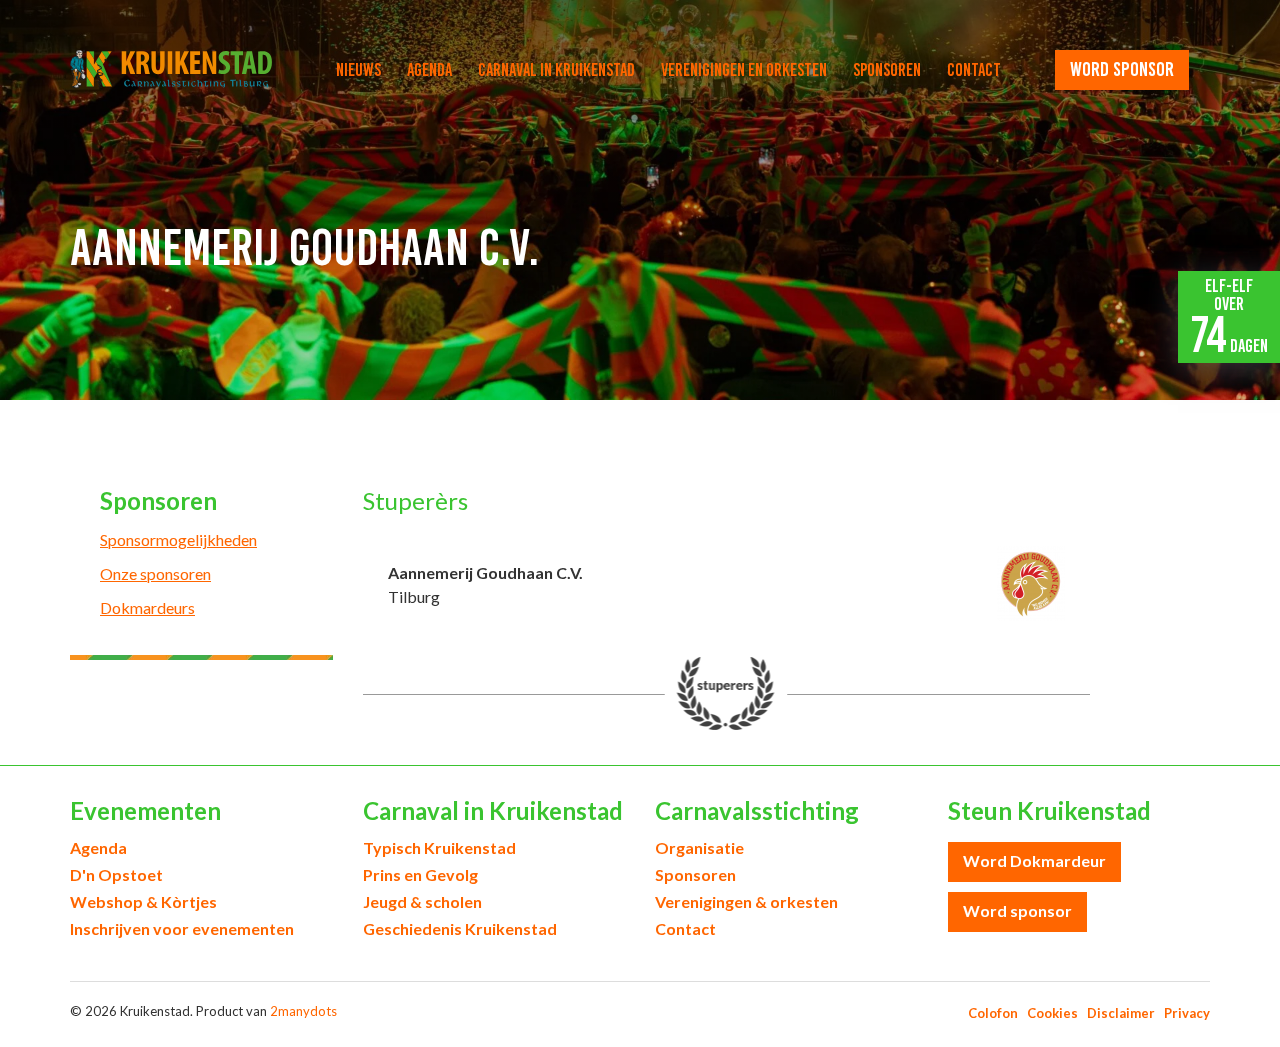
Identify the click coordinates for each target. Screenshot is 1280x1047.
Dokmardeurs (147, 607)
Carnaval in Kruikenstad (556, 70)
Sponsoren (887, 70)
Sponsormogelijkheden (178, 539)
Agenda (429, 70)
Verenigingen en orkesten (744, 70)
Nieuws (358, 70)
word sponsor (1122, 69)
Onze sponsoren (155, 573)
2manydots (303, 1011)
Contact (974, 70)
